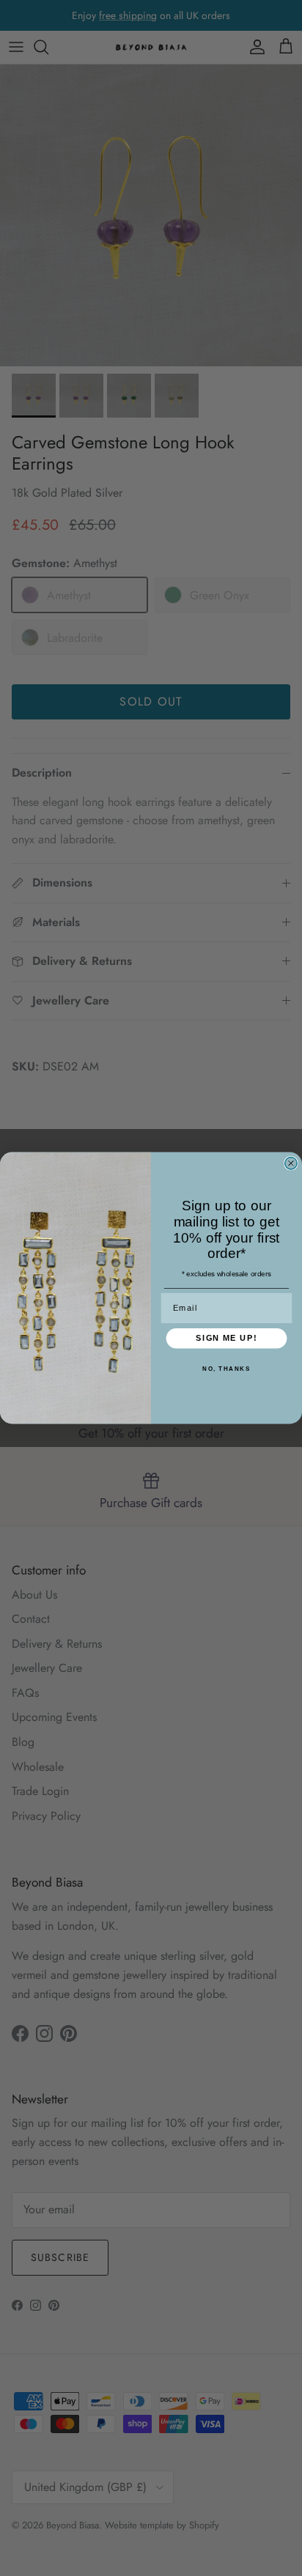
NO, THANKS (226, 1369)
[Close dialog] (291, 1163)
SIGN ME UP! (226, 1339)
